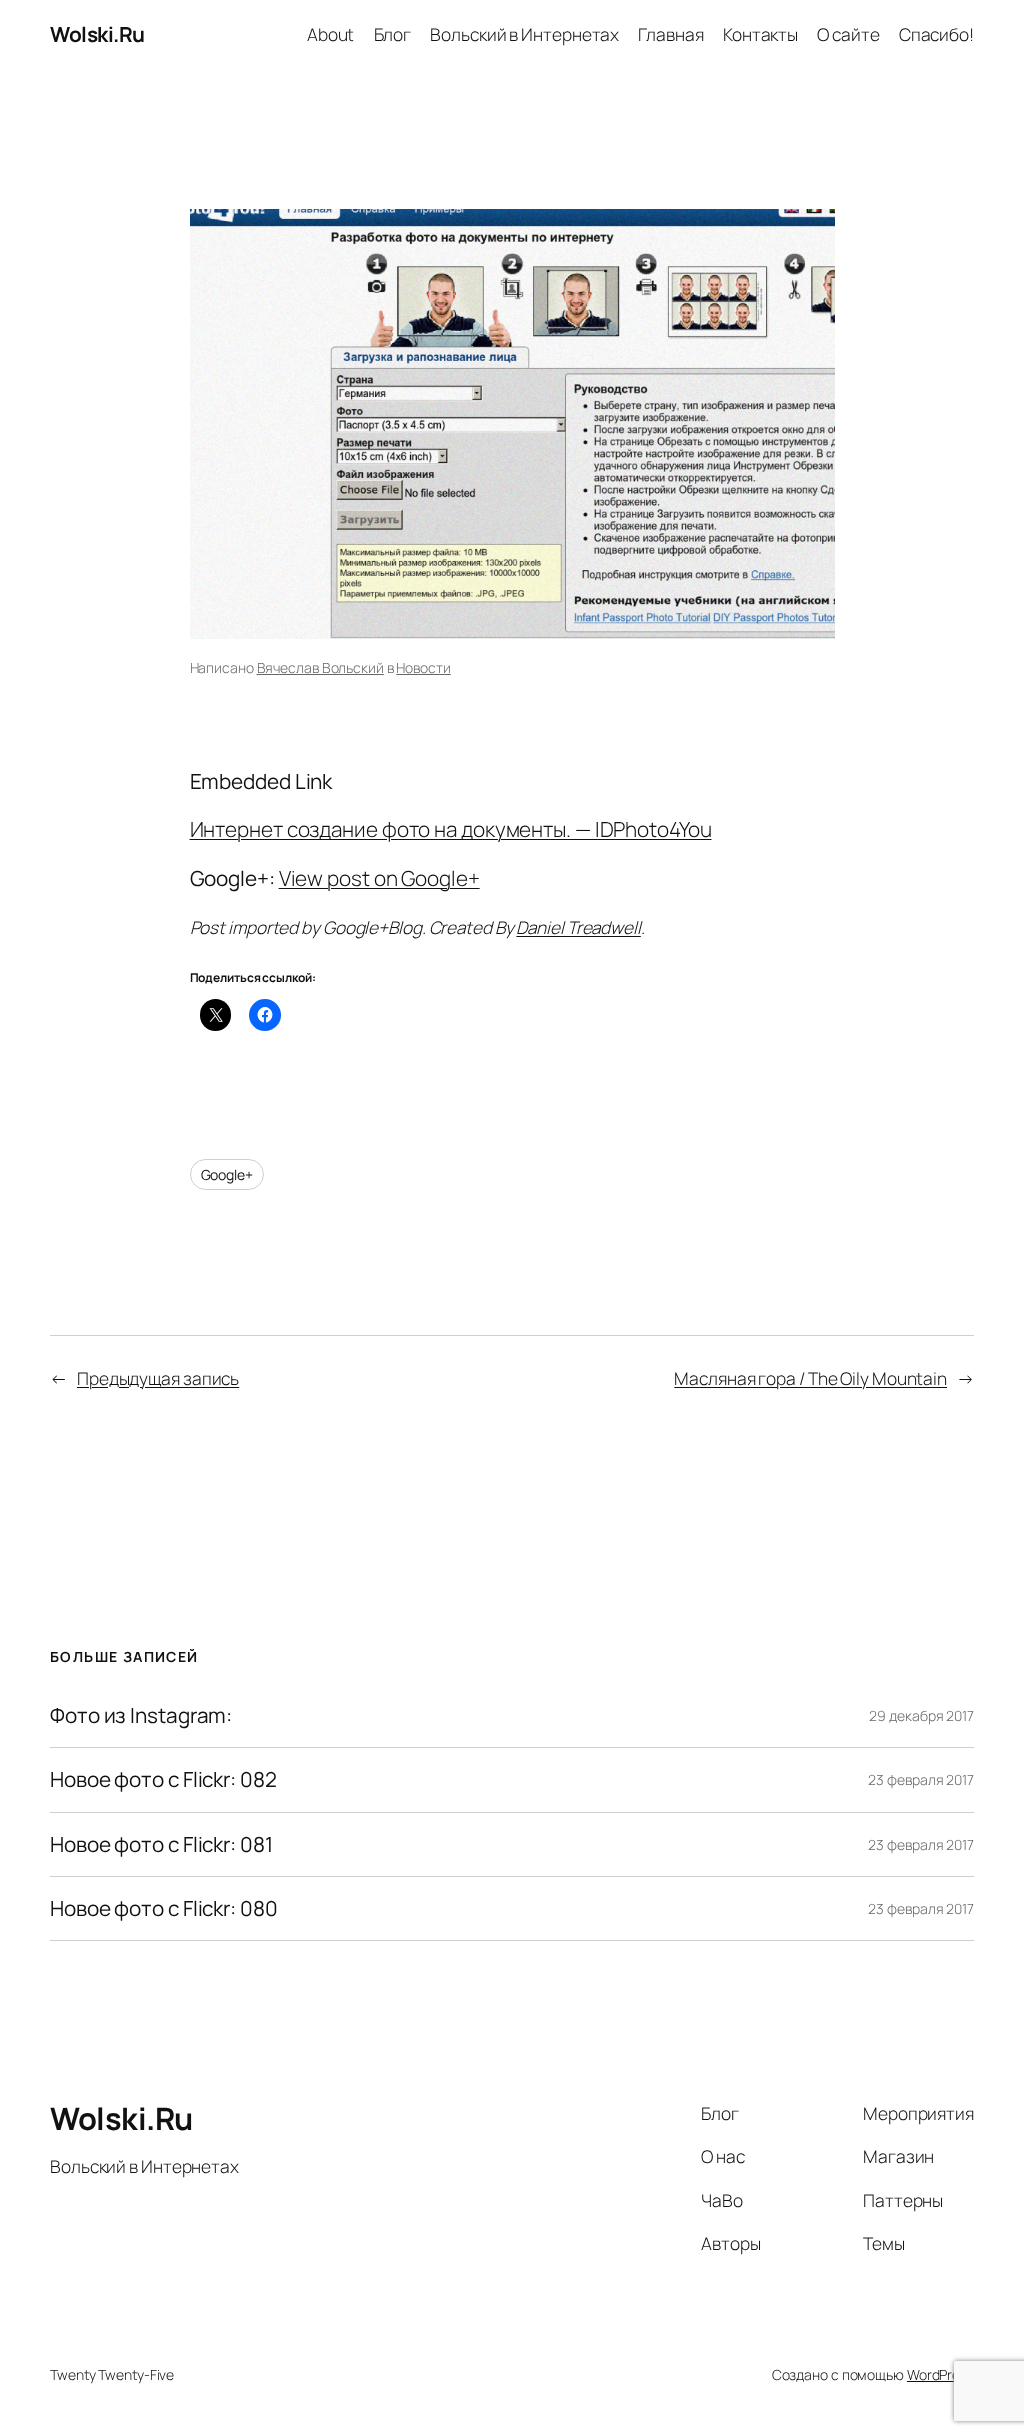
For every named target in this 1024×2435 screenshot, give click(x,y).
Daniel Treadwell (578, 927)
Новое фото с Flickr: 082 (163, 1779)
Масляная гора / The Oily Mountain (810, 1378)
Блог (393, 34)
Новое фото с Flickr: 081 (161, 1844)
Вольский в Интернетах (524, 34)
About (331, 34)
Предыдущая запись (158, 1378)
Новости (423, 667)
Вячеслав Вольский (320, 667)
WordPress (940, 2374)
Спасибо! (936, 34)
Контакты (760, 34)
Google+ (227, 1174)
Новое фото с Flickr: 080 (164, 1908)
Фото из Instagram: (141, 1715)
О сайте (848, 34)
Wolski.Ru (97, 34)
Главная (670, 34)
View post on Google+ (379, 878)
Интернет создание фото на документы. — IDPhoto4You (451, 829)
